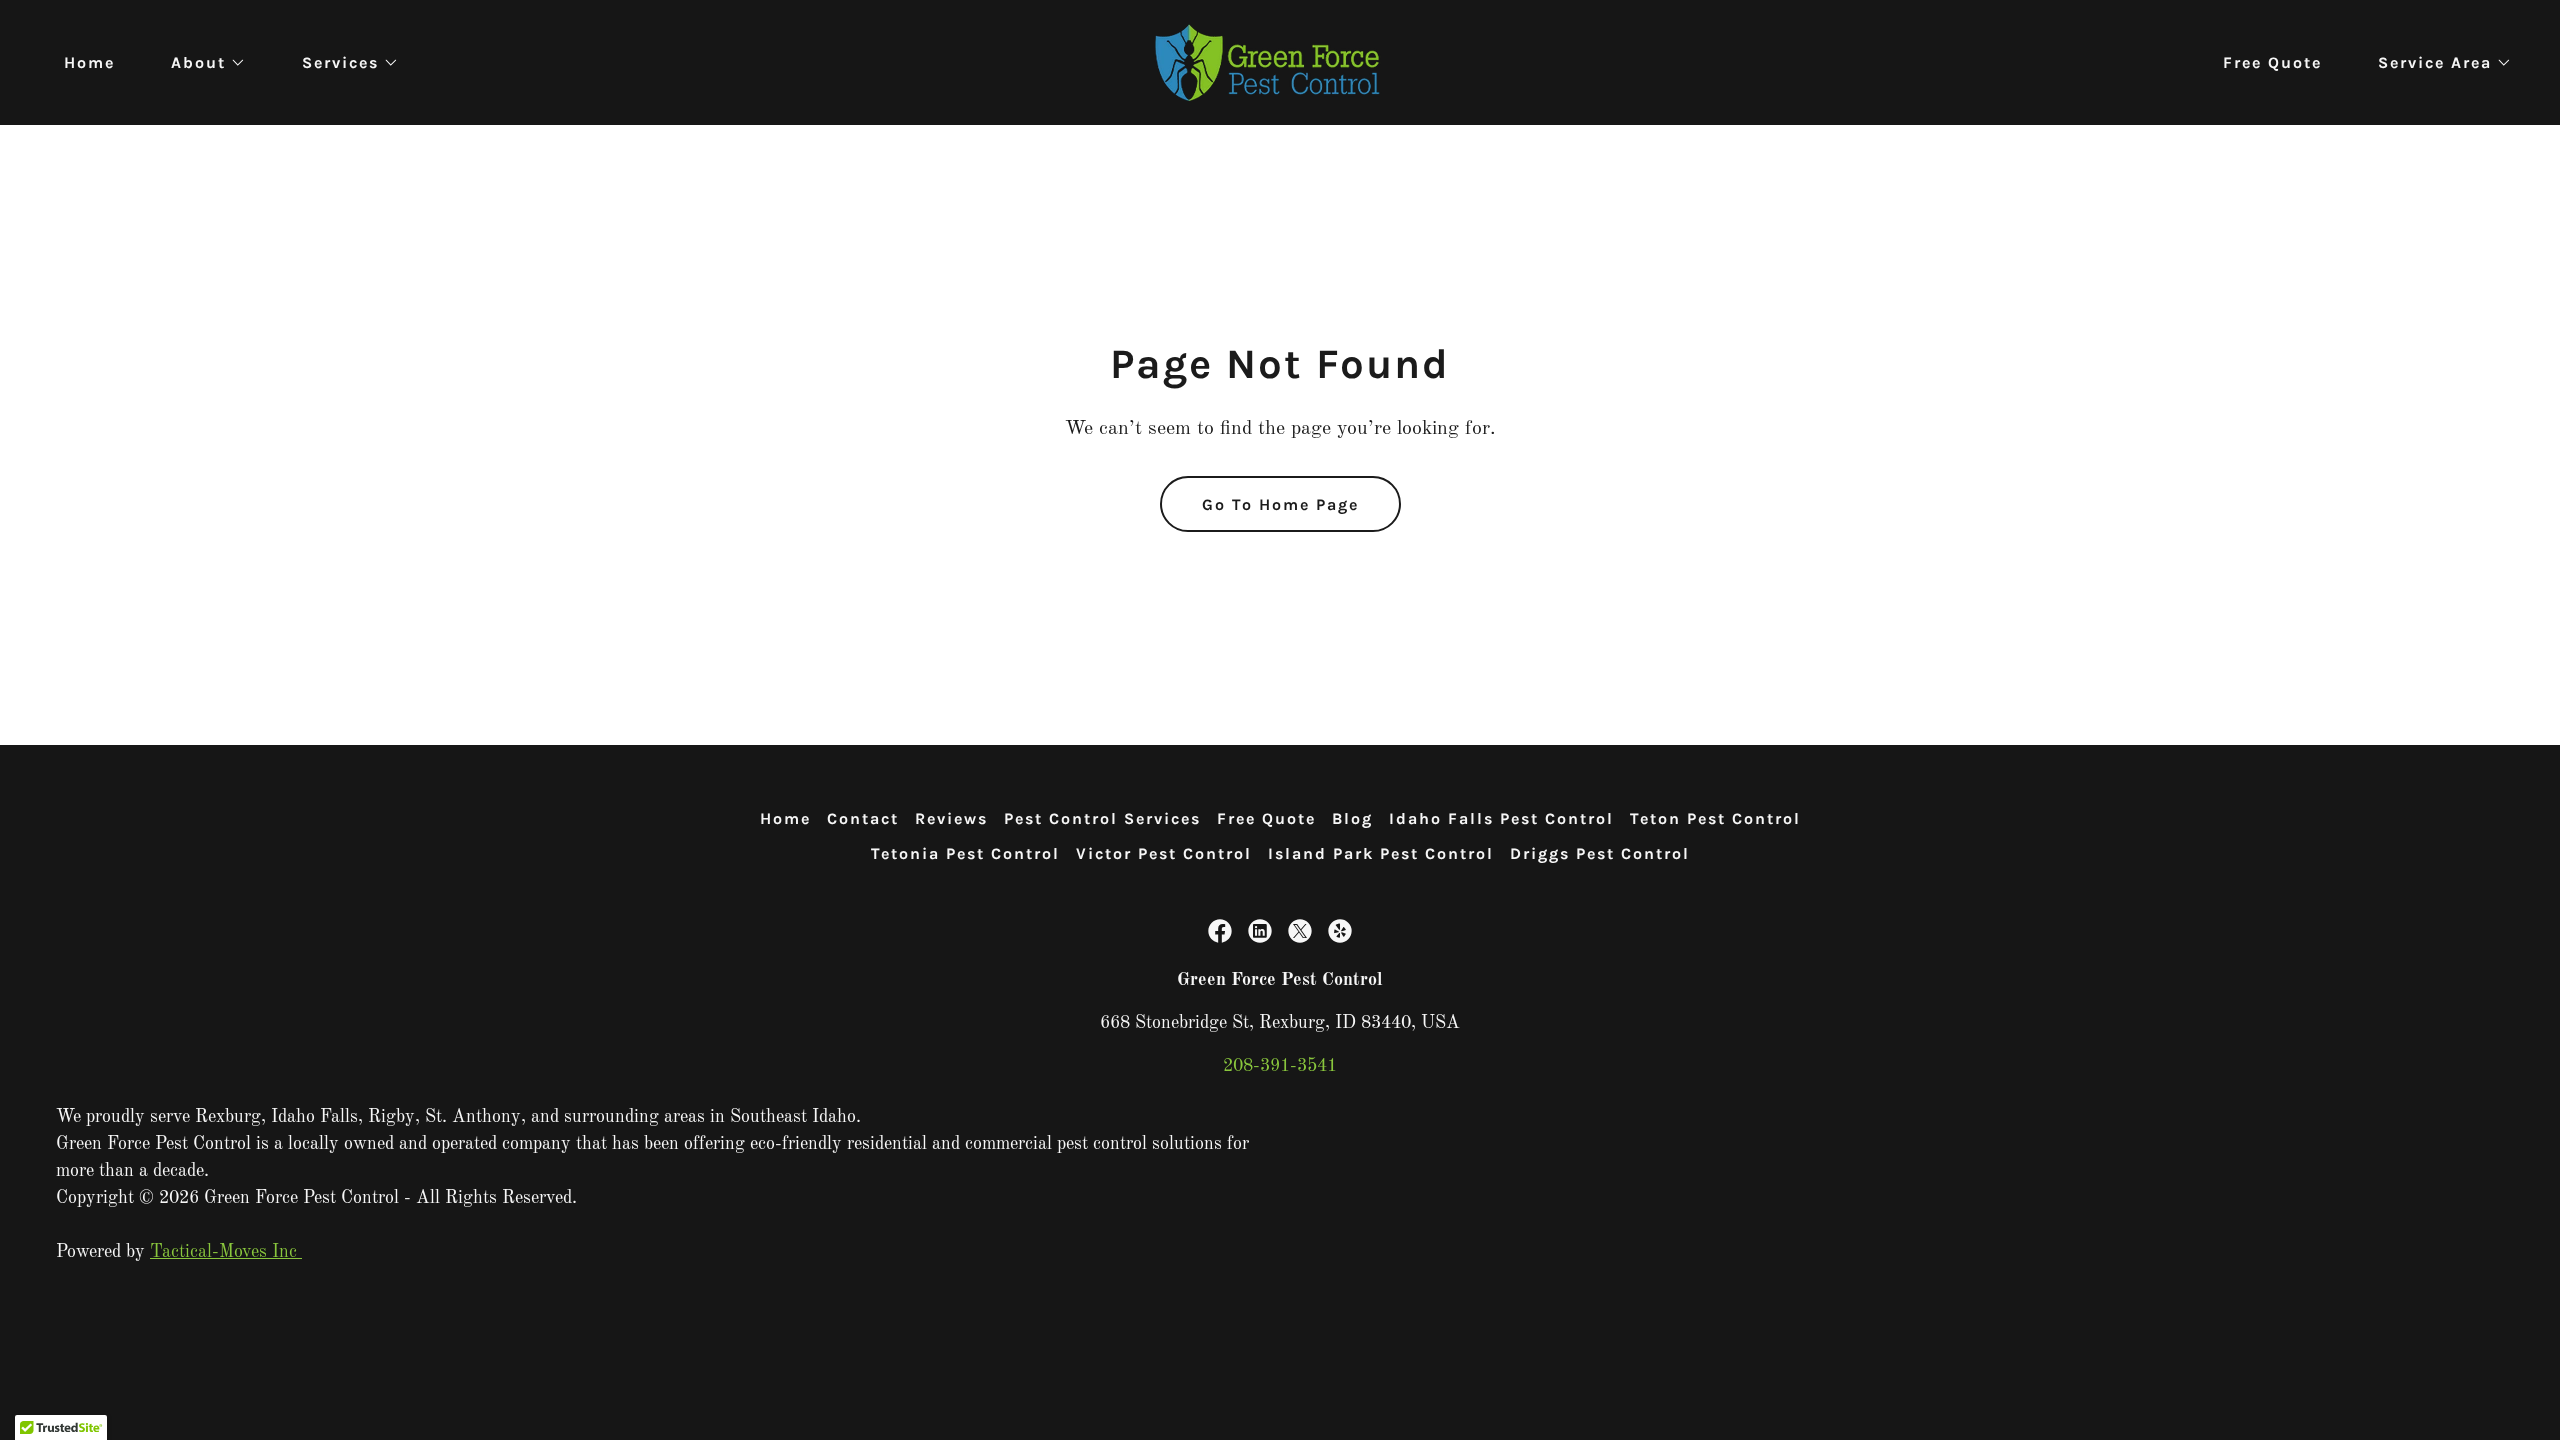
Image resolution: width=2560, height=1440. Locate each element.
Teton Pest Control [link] (1715, 818)
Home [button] (785, 818)
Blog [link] (1352, 818)
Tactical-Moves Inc (226, 1252)
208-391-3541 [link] (1280, 1066)
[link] (1280, 62)
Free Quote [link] (2272, 62)
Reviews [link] (951, 818)
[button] (200, 63)
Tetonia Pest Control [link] (965, 853)
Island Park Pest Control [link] (1381, 853)
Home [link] (89, 62)
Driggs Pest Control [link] (1600, 853)
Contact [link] (863, 818)
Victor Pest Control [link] (1164, 853)
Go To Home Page (1280, 504)
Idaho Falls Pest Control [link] (1501, 818)
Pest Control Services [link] (1102, 818)
